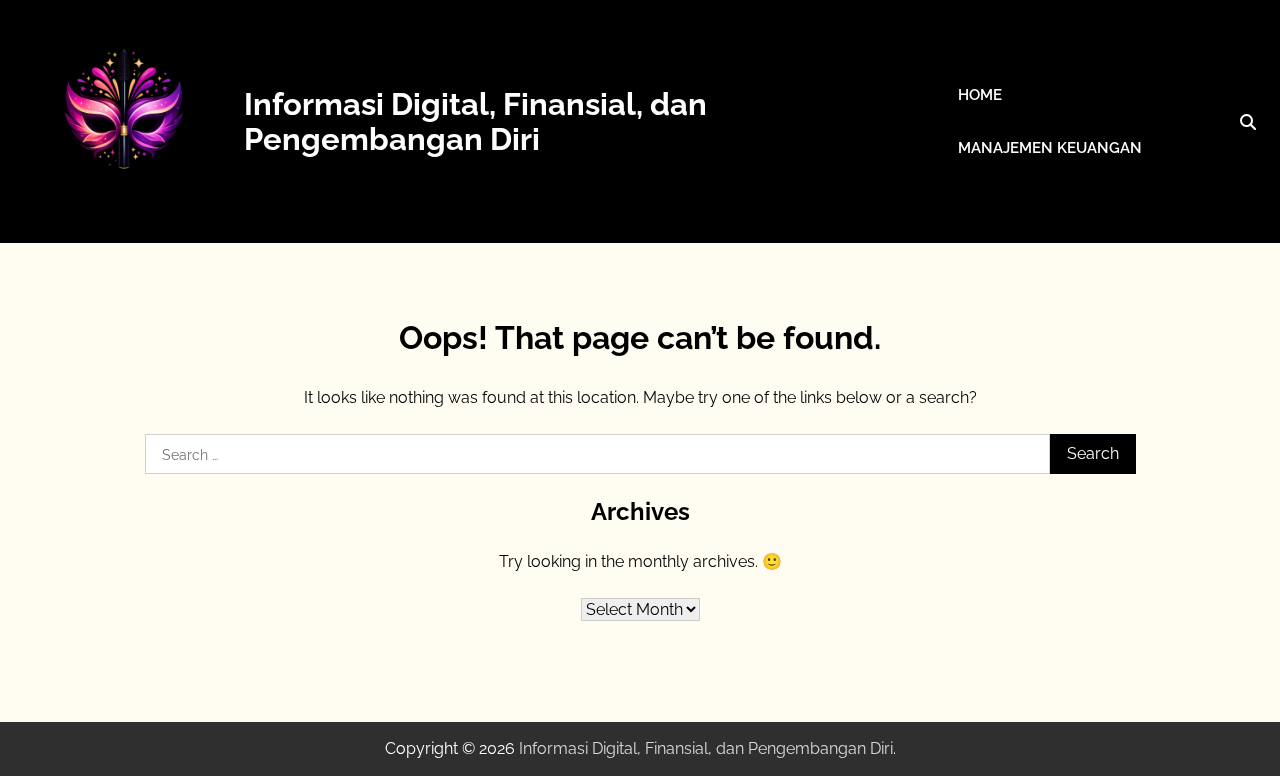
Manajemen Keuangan (1050, 148)
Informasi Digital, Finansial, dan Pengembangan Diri (475, 121)
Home (980, 95)
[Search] (1248, 122)
